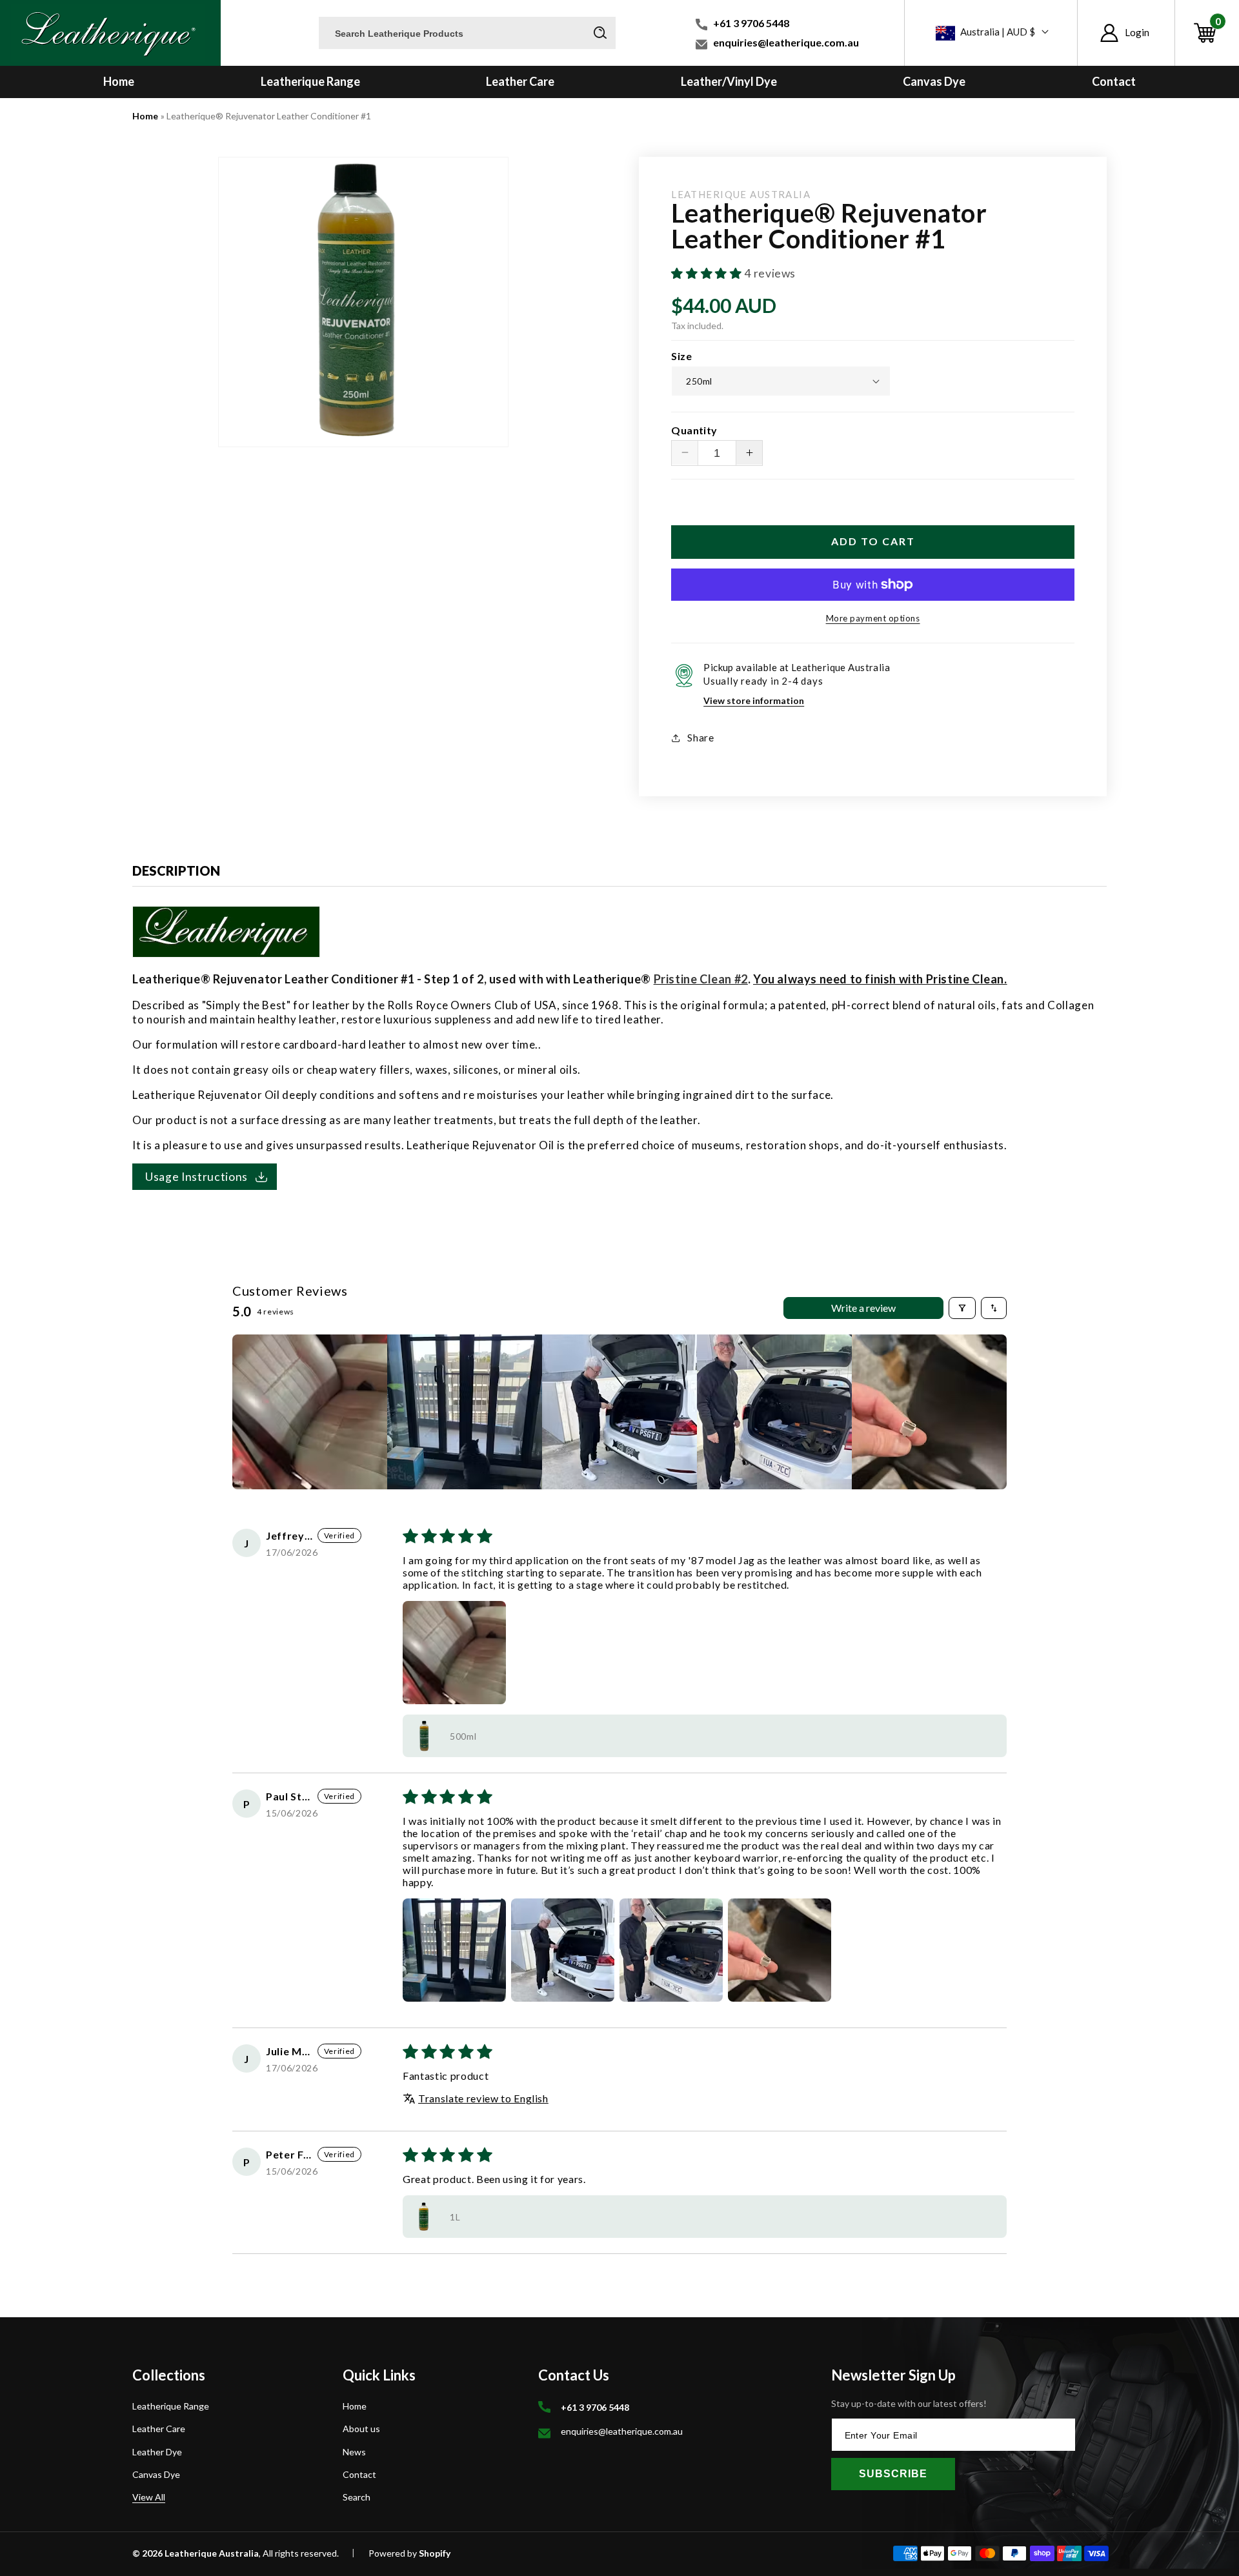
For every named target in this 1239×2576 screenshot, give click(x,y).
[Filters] (962, 1308)
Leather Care (159, 2429)
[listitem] (310, 1412)
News (354, 2452)
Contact (359, 2474)
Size (681, 356)
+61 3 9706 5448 (751, 23)
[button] (1207, 33)
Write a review (863, 1308)
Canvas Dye (156, 2474)
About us (361, 2429)
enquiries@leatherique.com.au (786, 42)
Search (357, 2497)
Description (176, 870)
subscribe (893, 2474)
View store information (754, 700)
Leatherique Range (171, 2407)
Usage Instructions (196, 1177)
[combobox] (467, 33)
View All (149, 2497)
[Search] (600, 32)
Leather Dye (157, 2452)
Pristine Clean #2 (701, 979)
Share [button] (700, 738)
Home (145, 116)
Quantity (694, 430)
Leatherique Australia (212, 2553)
